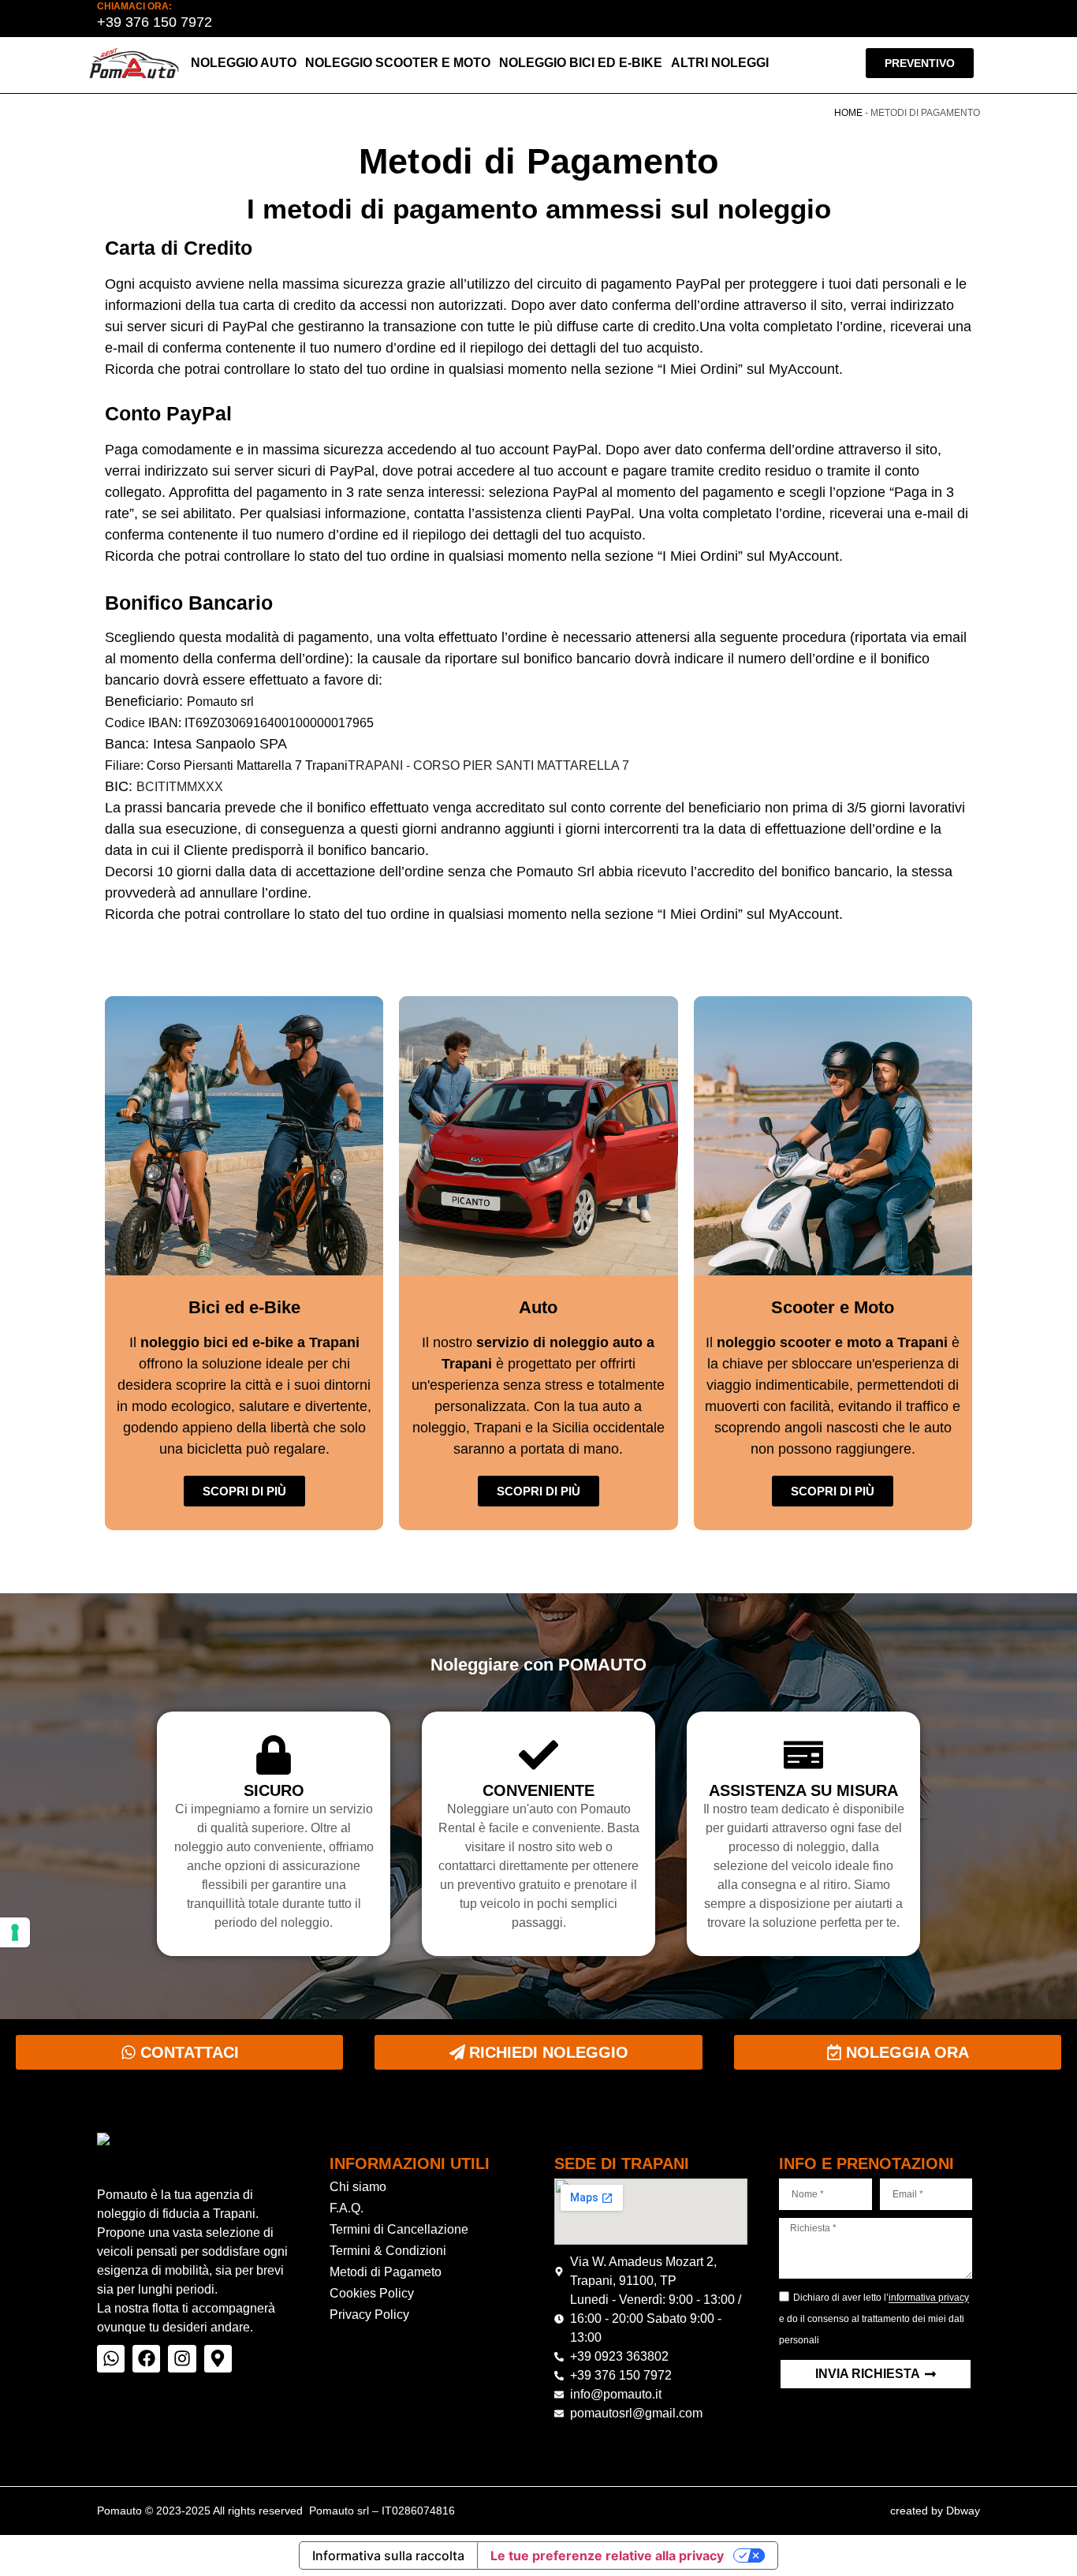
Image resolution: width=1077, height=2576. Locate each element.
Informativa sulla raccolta (388, 2555)
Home (848, 113)
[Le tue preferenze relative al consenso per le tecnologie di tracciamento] (15, 1932)
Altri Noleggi (720, 63)
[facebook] (146, 2359)
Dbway (963, 2511)
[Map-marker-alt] (218, 2359)
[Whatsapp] (111, 2359)
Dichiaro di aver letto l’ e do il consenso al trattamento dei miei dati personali (874, 2320)
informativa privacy (929, 2298)
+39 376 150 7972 (155, 22)
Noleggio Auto (244, 63)
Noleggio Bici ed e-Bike (581, 63)
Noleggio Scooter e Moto (398, 63)
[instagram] (182, 2359)
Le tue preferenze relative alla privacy (607, 2555)
